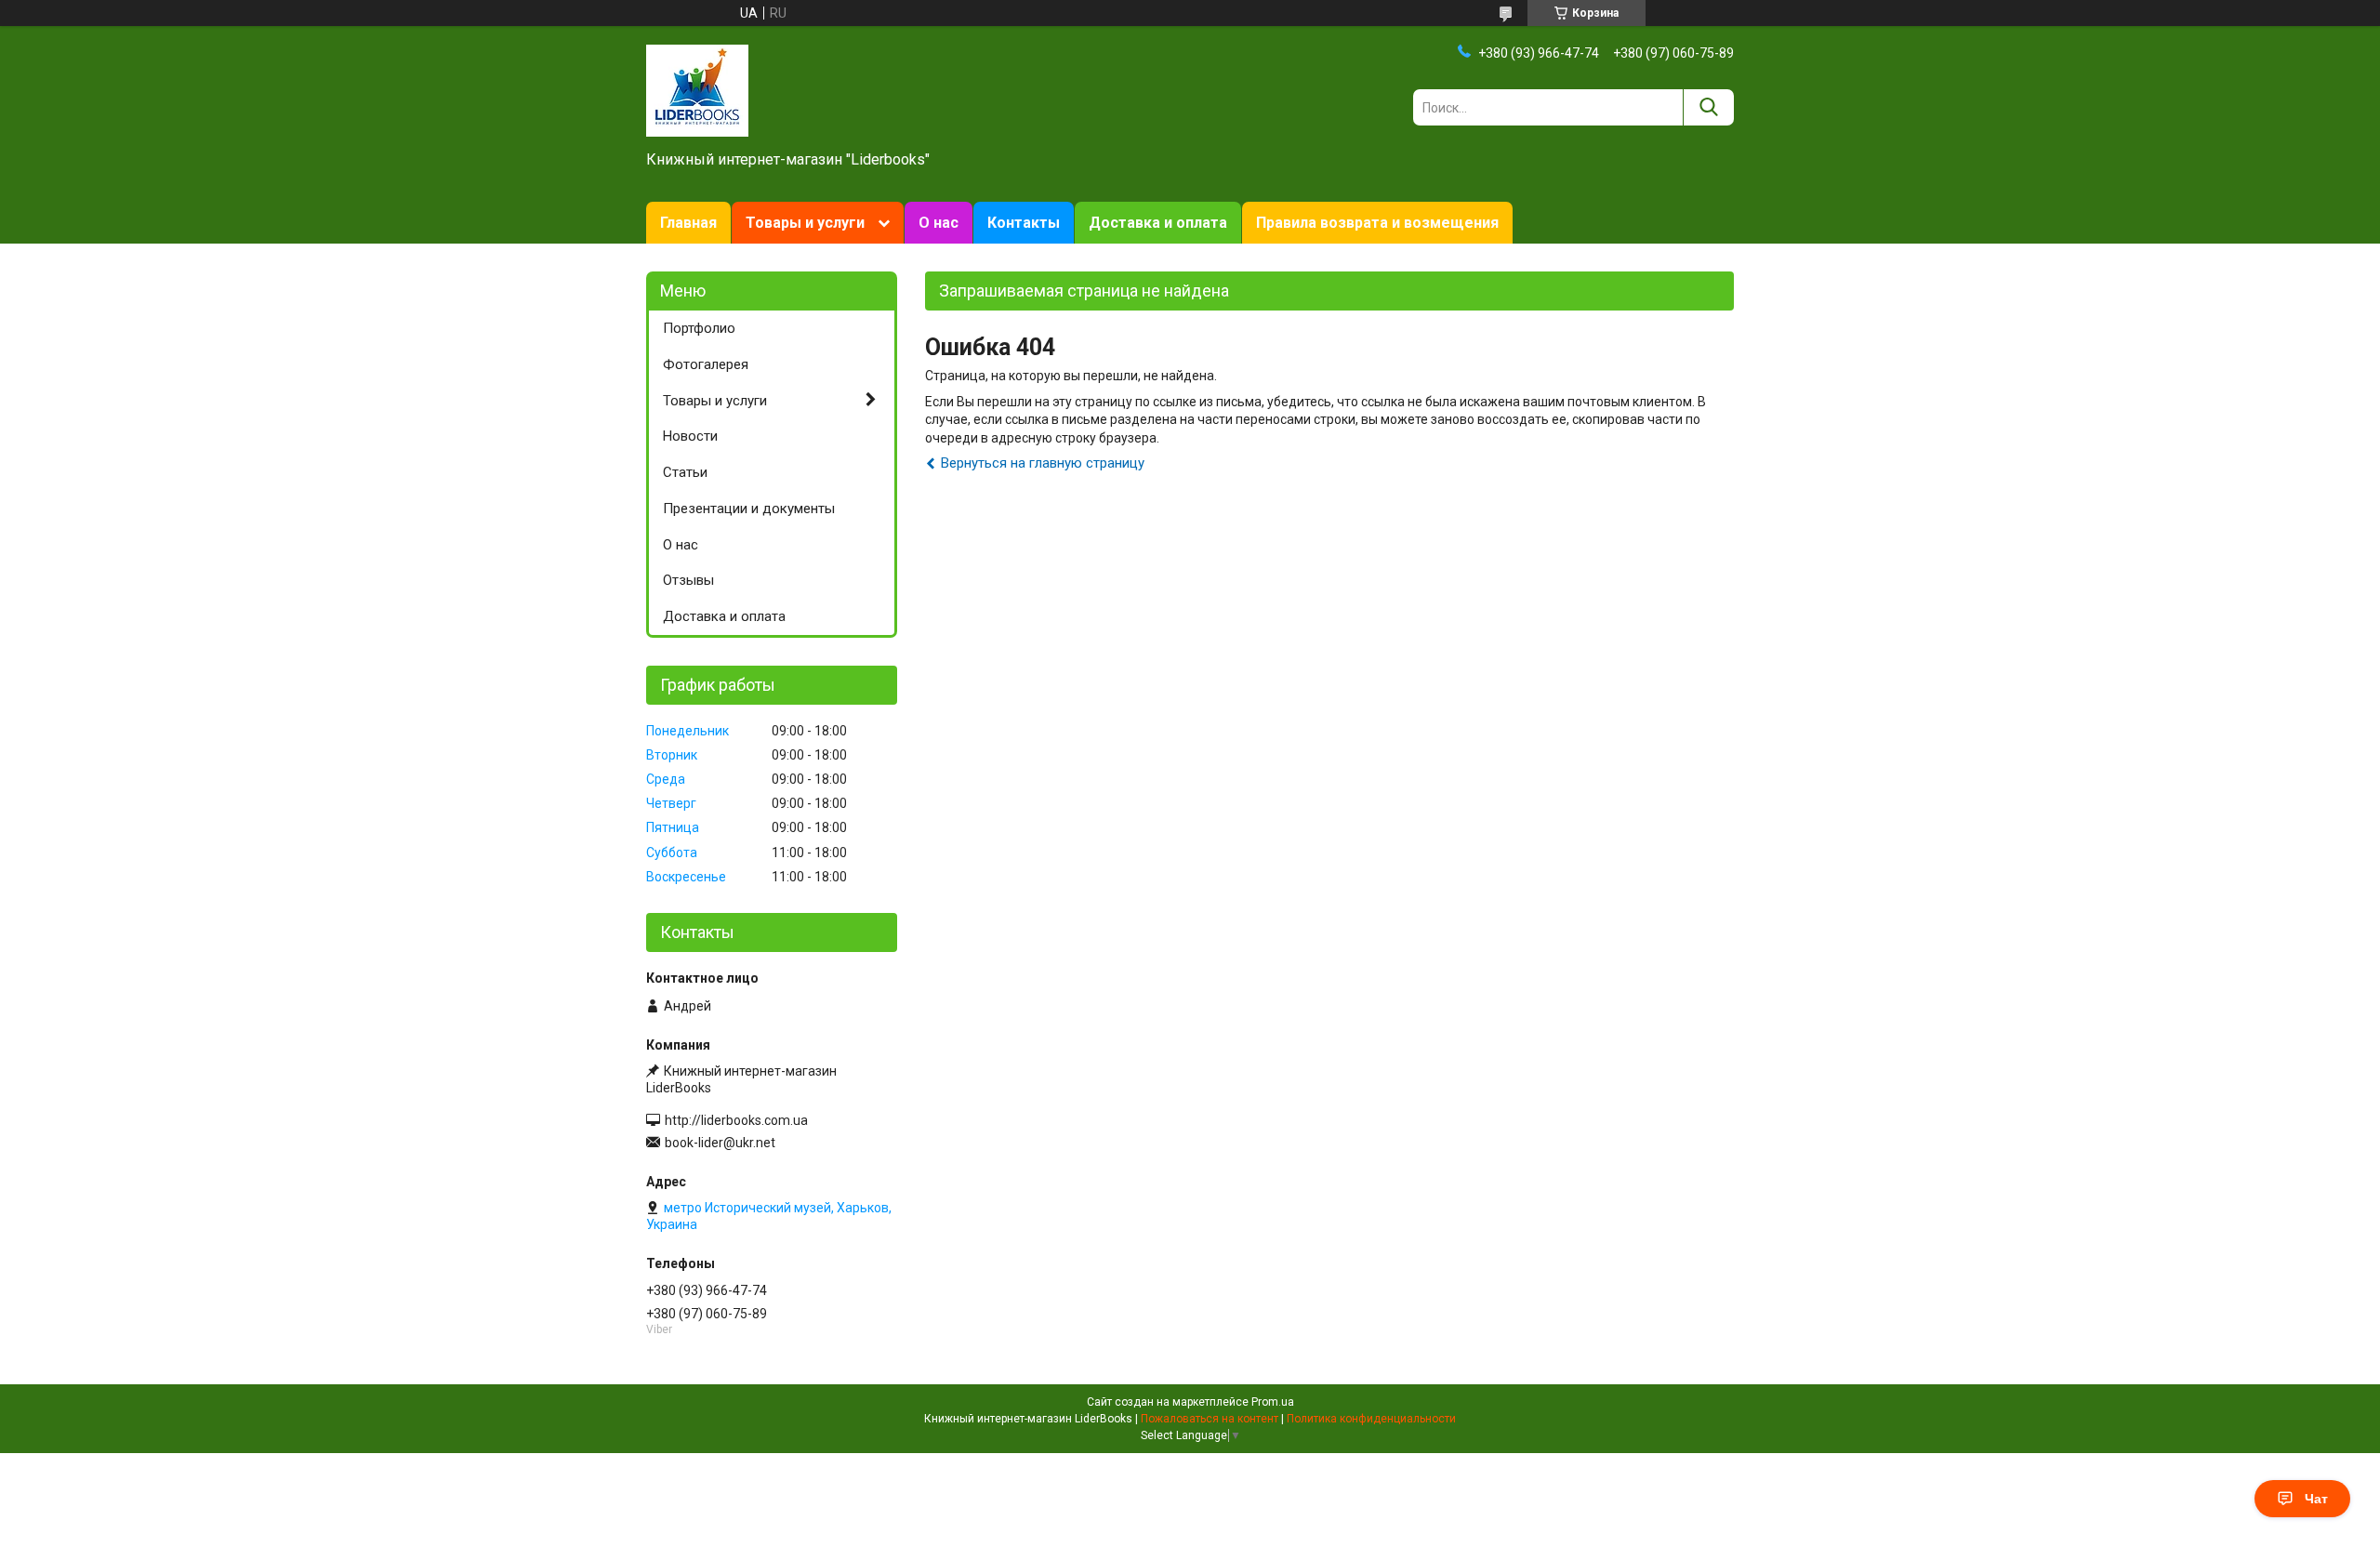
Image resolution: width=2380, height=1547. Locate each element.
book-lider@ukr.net (720, 1143)
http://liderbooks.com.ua (736, 1120)
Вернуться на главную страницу (1043, 463)
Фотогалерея (706, 364)
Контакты (1024, 223)
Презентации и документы (749, 509)
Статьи (685, 472)
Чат (2316, 1499)
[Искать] (1708, 107)
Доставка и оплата (1158, 223)
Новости (690, 436)
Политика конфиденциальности (1371, 1419)
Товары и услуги (805, 223)
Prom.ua (1273, 1402)
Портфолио (699, 328)
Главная (688, 223)
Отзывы (688, 580)
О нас (939, 223)
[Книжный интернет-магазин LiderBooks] (697, 89)
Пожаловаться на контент (1210, 1419)
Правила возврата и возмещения (1377, 223)
